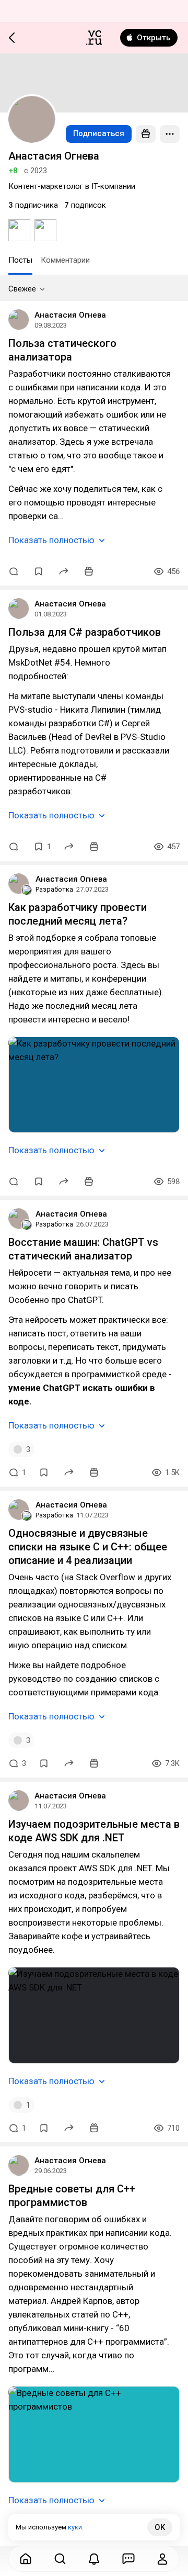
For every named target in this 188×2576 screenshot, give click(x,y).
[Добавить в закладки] (39, 571)
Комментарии (65, 260)
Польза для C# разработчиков (85, 632)
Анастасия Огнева (70, 315)
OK (160, 2527)
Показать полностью (51, 540)
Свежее (22, 289)
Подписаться (99, 133)
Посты (20, 260)
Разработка (54, 889)
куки (75, 2527)
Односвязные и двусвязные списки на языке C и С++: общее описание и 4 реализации (88, 1547)
